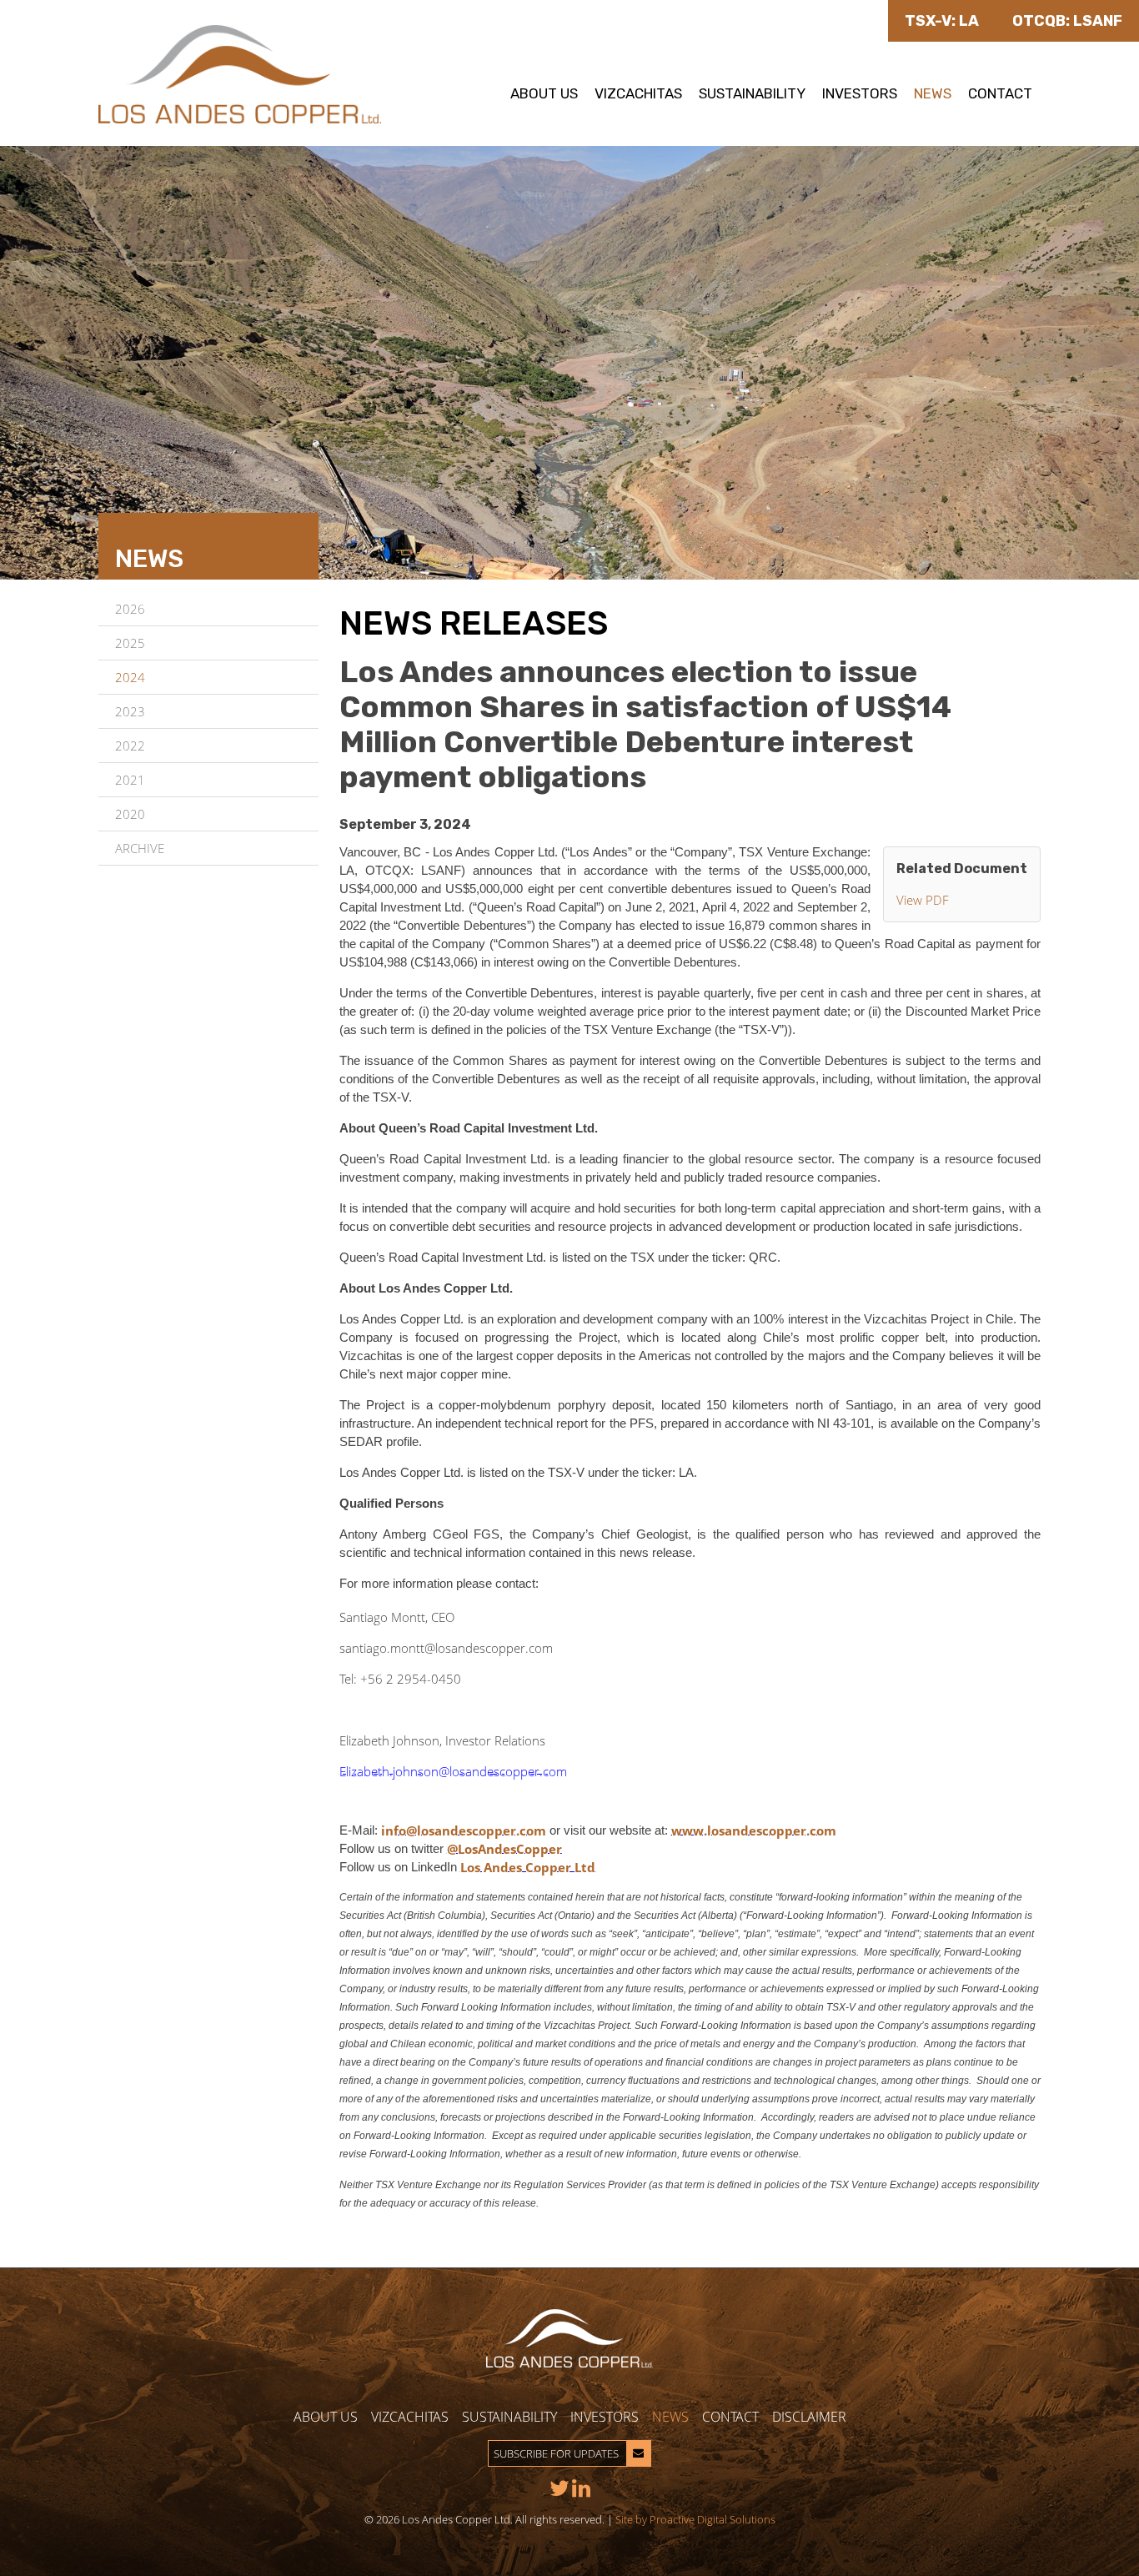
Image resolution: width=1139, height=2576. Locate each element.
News (933, 93)
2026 (130, 609)
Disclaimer (809, 2417)
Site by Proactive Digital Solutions (695, 2519)
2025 (130, 643)
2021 (130, 780)
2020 (130, 814)
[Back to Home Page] (240, 73)
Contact (1000, 93)
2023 (130, 711)
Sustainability (752, 93)
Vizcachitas (638, 93)
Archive (140, 848)
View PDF (923, 900)
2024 (130, 677)
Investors (860, 93)
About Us (544, 93)
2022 (130, 746)
